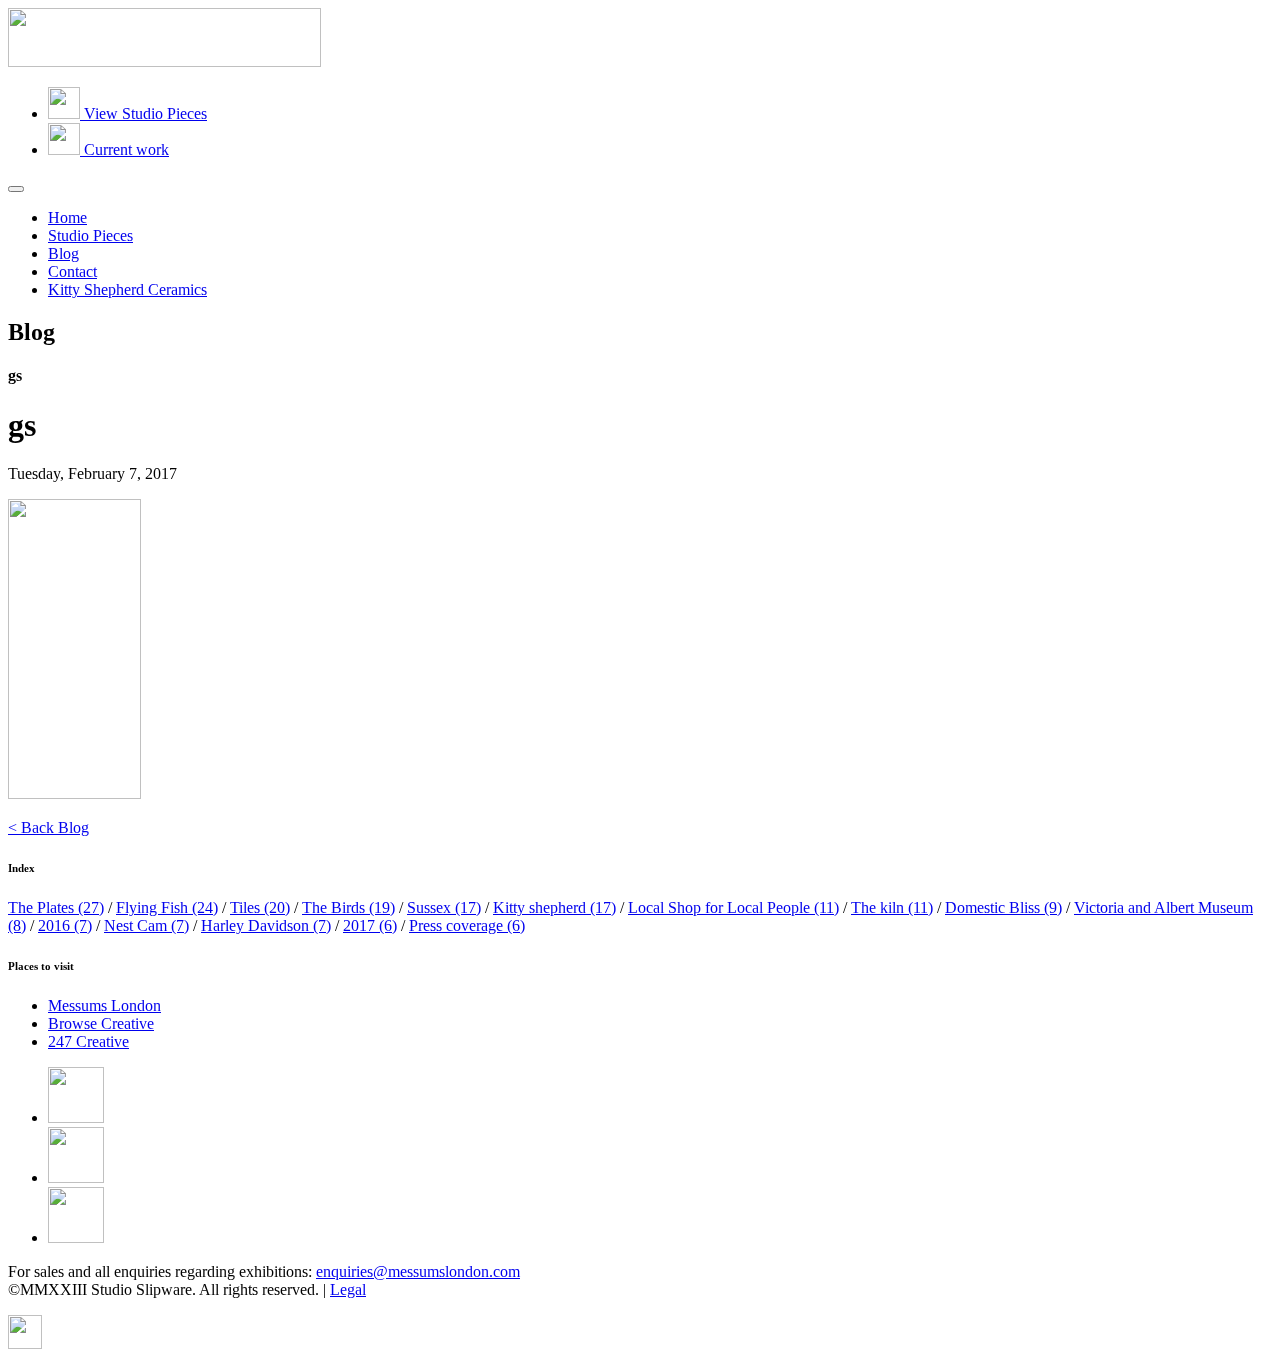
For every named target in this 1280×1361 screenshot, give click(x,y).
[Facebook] (76, 1117)
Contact (72, 271)
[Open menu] (16, 189)
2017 (370, 925)
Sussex (444, 907)
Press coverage (467, 925)
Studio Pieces (90, 235)
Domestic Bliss (1003, 907)
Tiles (260, 907)
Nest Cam (146, 925)
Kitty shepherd (554, 907)
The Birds (348, 907)
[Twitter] (76, 1177)
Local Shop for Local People (733, 907)
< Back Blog (48, 827)
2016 (65, 925)
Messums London (104, 1005)
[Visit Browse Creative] (25, 1343)
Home (67, 217)
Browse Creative (101, 1023)
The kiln (892, 907)
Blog (63, 253)
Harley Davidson (266, 925)
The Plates (56, 907)
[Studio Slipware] (164, 61)
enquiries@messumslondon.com (418, 1271)
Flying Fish (167, 907)
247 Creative (88, 1041)
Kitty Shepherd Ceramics (127, 289)
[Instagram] (76, 1237)
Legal (348, 1289)
